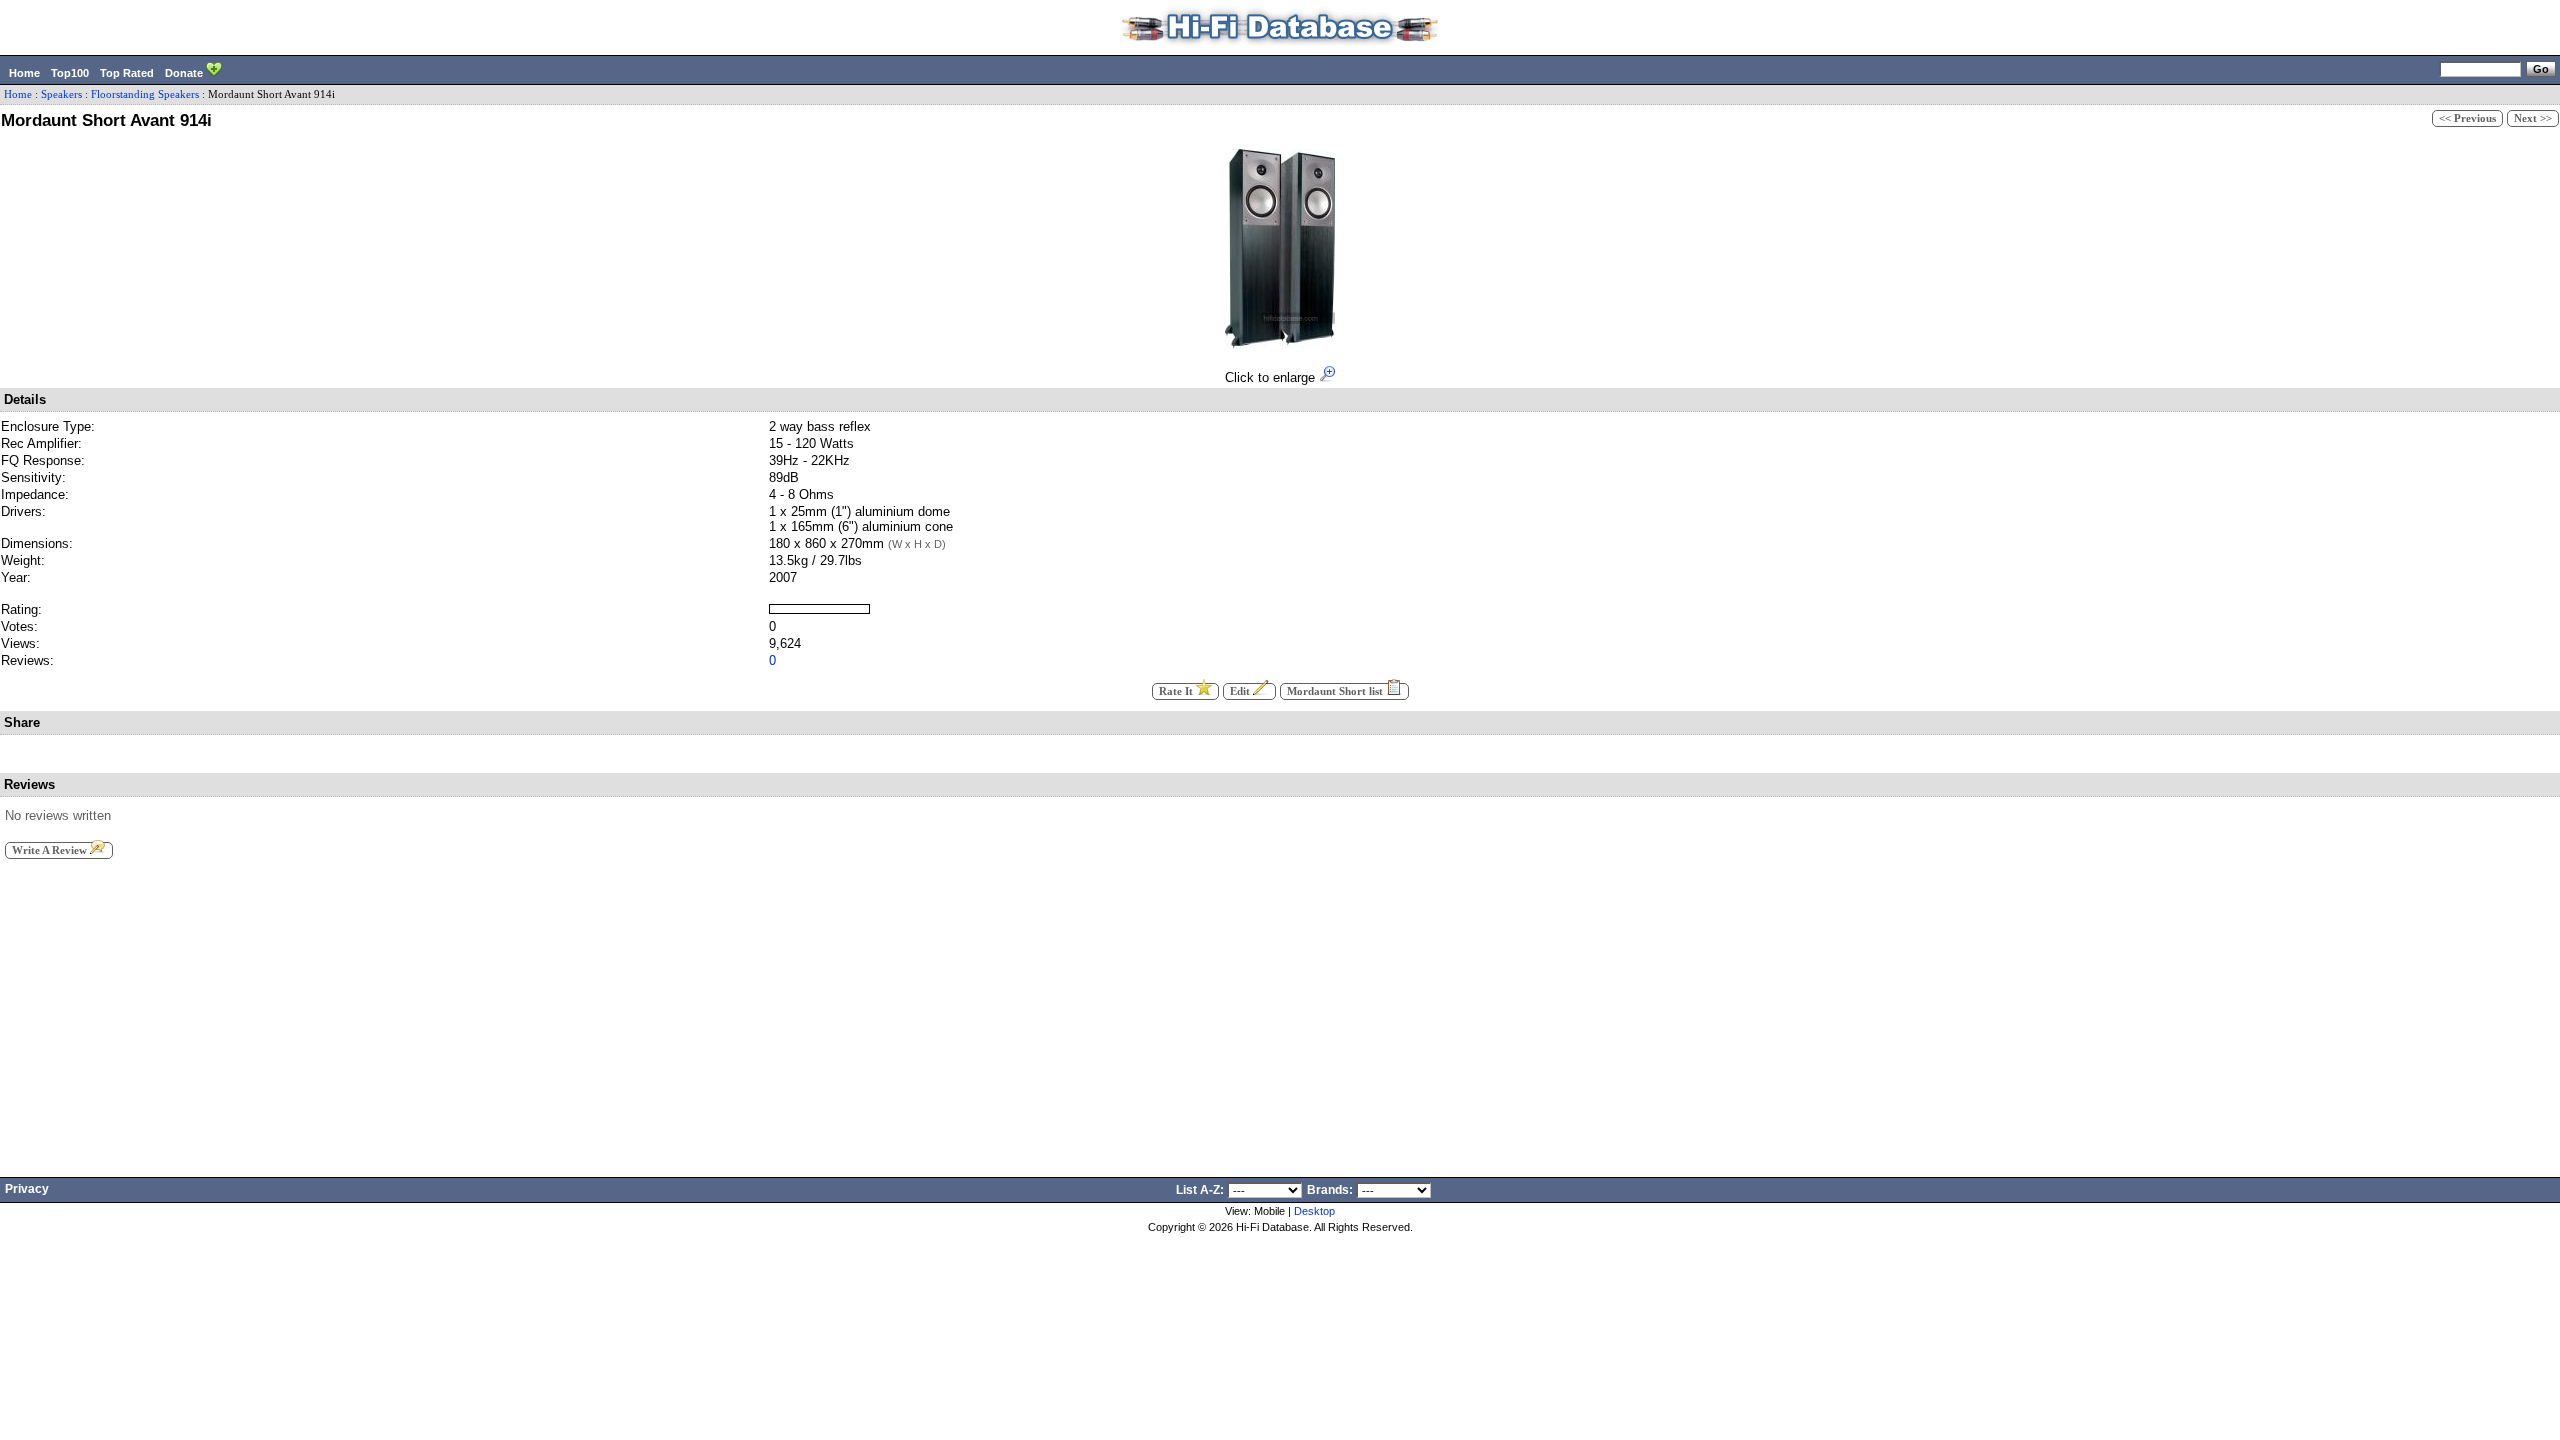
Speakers (61, 94)
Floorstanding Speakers (145, 94)
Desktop (1314, 1211)
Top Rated (127, 73)
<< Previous (2467, 118)
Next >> (2533, 118)
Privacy (27, 1189)
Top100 (70, 73)
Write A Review (51, 850)
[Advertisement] (1280, 1012)
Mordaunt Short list (1336, 691)
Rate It (1177, 691)
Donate (185, 73)
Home (24, 73)
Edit (1241, 691)
